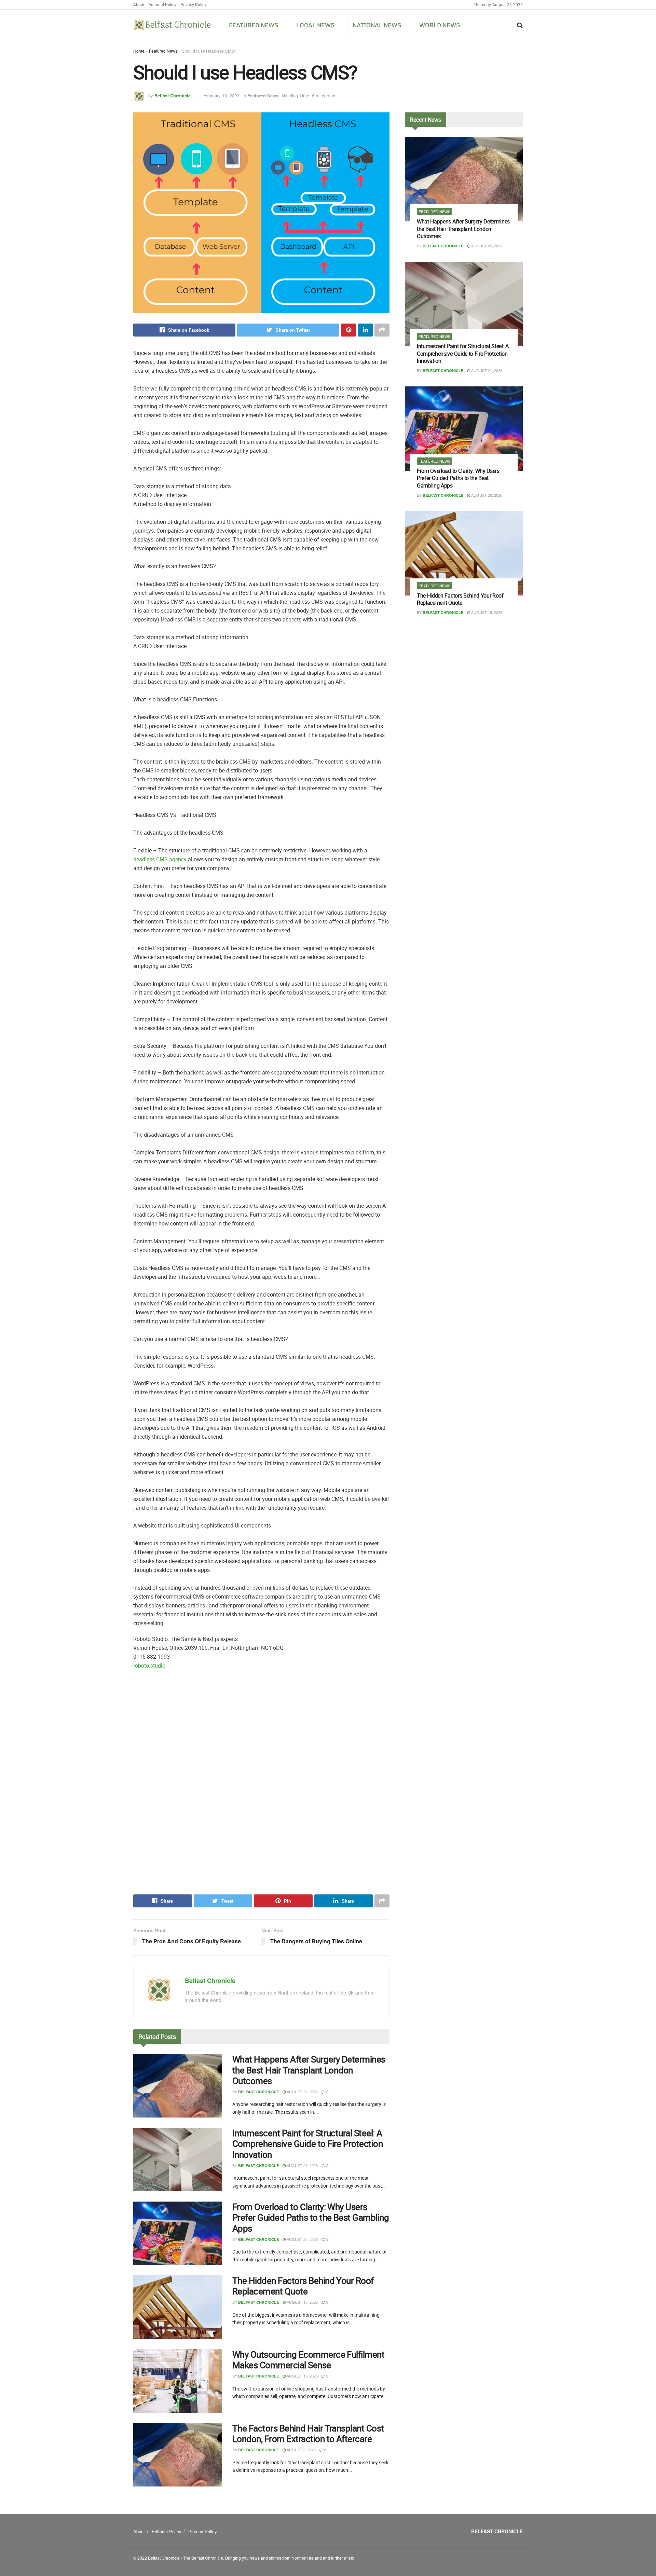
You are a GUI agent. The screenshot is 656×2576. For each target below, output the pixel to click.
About (139, 4)
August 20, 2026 (302, 2239)
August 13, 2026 (302, 2376)
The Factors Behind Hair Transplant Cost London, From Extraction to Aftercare (308, 2434)
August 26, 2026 (302, 2092)
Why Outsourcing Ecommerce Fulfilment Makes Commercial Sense (308, 2360)
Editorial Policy (162, 4)
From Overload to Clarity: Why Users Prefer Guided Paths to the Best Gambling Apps (311, 2217)
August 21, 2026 (302, 2165)
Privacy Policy (193, 4)
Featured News (254, 25)
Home (139, 51)
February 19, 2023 (221, 95)
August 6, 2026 (301, 2450)
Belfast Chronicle (173, 95)
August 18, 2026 (302, 2302)
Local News (315, 25)
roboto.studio (149, 1666)
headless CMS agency (160, 859)
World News (440, 25)
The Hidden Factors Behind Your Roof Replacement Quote (303, 2286)
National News (377, 25)
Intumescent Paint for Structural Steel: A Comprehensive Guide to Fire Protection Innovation (307, 2144)
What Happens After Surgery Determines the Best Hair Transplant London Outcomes (309, 2070)
